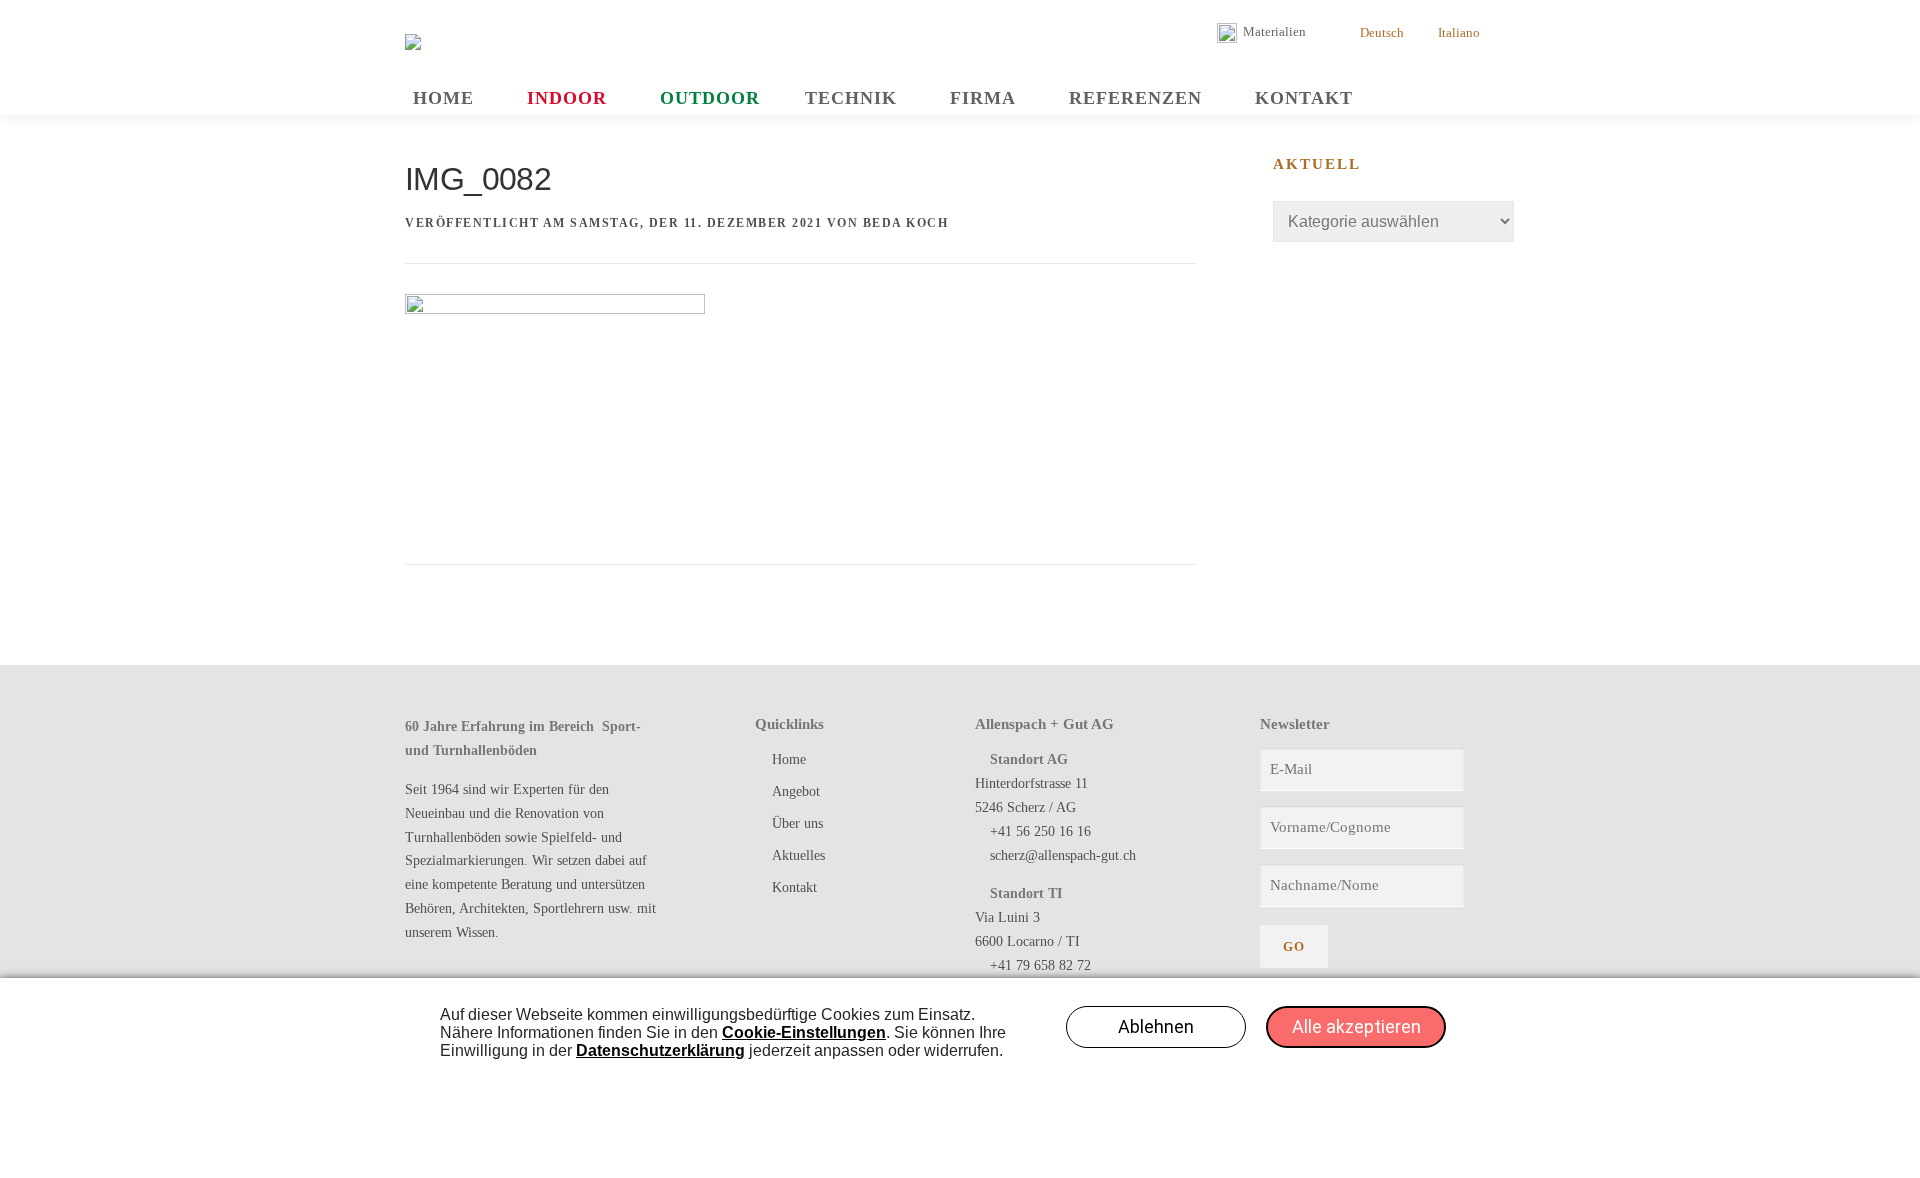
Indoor (567, 98)
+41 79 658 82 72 (1040, 965)
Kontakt (1304, 98)
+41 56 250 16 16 (1040, 831)
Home (443, 98)
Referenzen (1135, 98)
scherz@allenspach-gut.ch (1063, 855)
